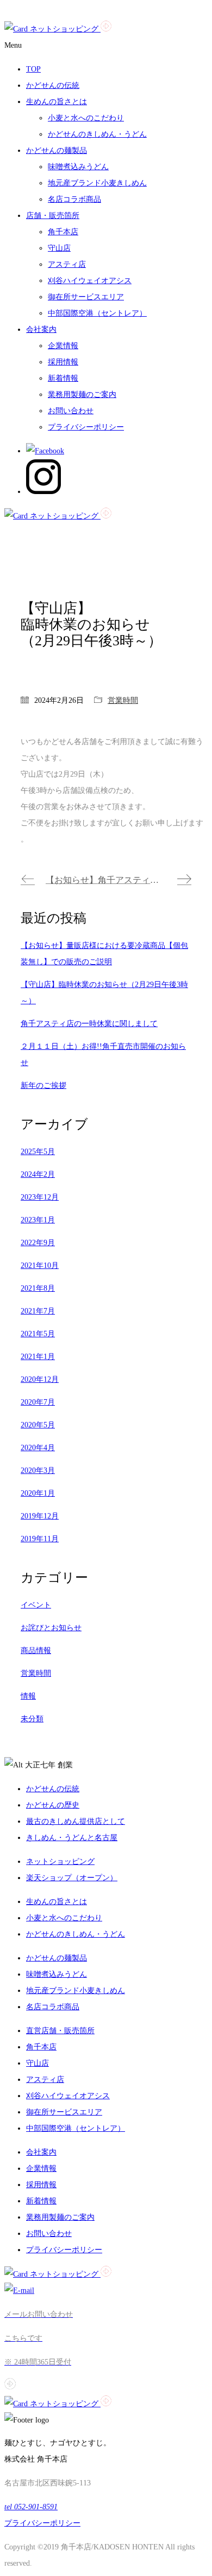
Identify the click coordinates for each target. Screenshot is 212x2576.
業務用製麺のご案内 (82, 395)
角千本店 (63, 232)
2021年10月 (40, 1265)
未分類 (32, 1719)
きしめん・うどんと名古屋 (72, 1838)
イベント (36, 1605)
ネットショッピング (60, 1861)
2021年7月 (38, 1311)
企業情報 (63, 346)
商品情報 (36, 1651)
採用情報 (63, 362)
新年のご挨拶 (43, 1085)
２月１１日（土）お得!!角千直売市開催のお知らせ (103, 1055)
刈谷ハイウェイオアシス (90, 281)
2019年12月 (40, 1516)
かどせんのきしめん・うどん (97, 134)
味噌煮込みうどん (78, 167)
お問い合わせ (71, 411)
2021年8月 (38, 1288)
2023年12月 (40, 1197)
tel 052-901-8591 (31, 2507)
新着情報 (63, 378)
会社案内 (41, 2152)
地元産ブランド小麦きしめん (97, 183)
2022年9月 (38, 1243)
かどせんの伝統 (53, 1789)
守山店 (59, 248)
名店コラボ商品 (74, 199)
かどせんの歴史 (53, 1805)
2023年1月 (38, 1220)
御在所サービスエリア (86, 297)
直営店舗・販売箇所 (60, 2031)
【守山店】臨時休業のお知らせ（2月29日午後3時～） (104, 993)
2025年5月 (38, 1152)
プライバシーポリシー (86, 427)
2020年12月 (40, 1379)
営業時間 (123, 700)
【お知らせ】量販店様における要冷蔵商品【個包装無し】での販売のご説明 (104, 954)
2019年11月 (40, 1539)
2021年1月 (38, 1357)
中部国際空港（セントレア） (97, 313)
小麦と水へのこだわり (86, 118)
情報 (28, 1696)
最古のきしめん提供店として (76, 1821)
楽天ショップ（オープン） (72, 1878)
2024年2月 (38, 1174)
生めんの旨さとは (57, 1902)
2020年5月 (38, 1425)
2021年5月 (38, 1334)
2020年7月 (38, 1402)
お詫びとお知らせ (51, 1628)
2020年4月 (38, 1448)
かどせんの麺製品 (57, 1958)
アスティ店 (67, 264)
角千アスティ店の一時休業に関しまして (89, 1024)
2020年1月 (38, 1493)
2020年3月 (38, 1470)
